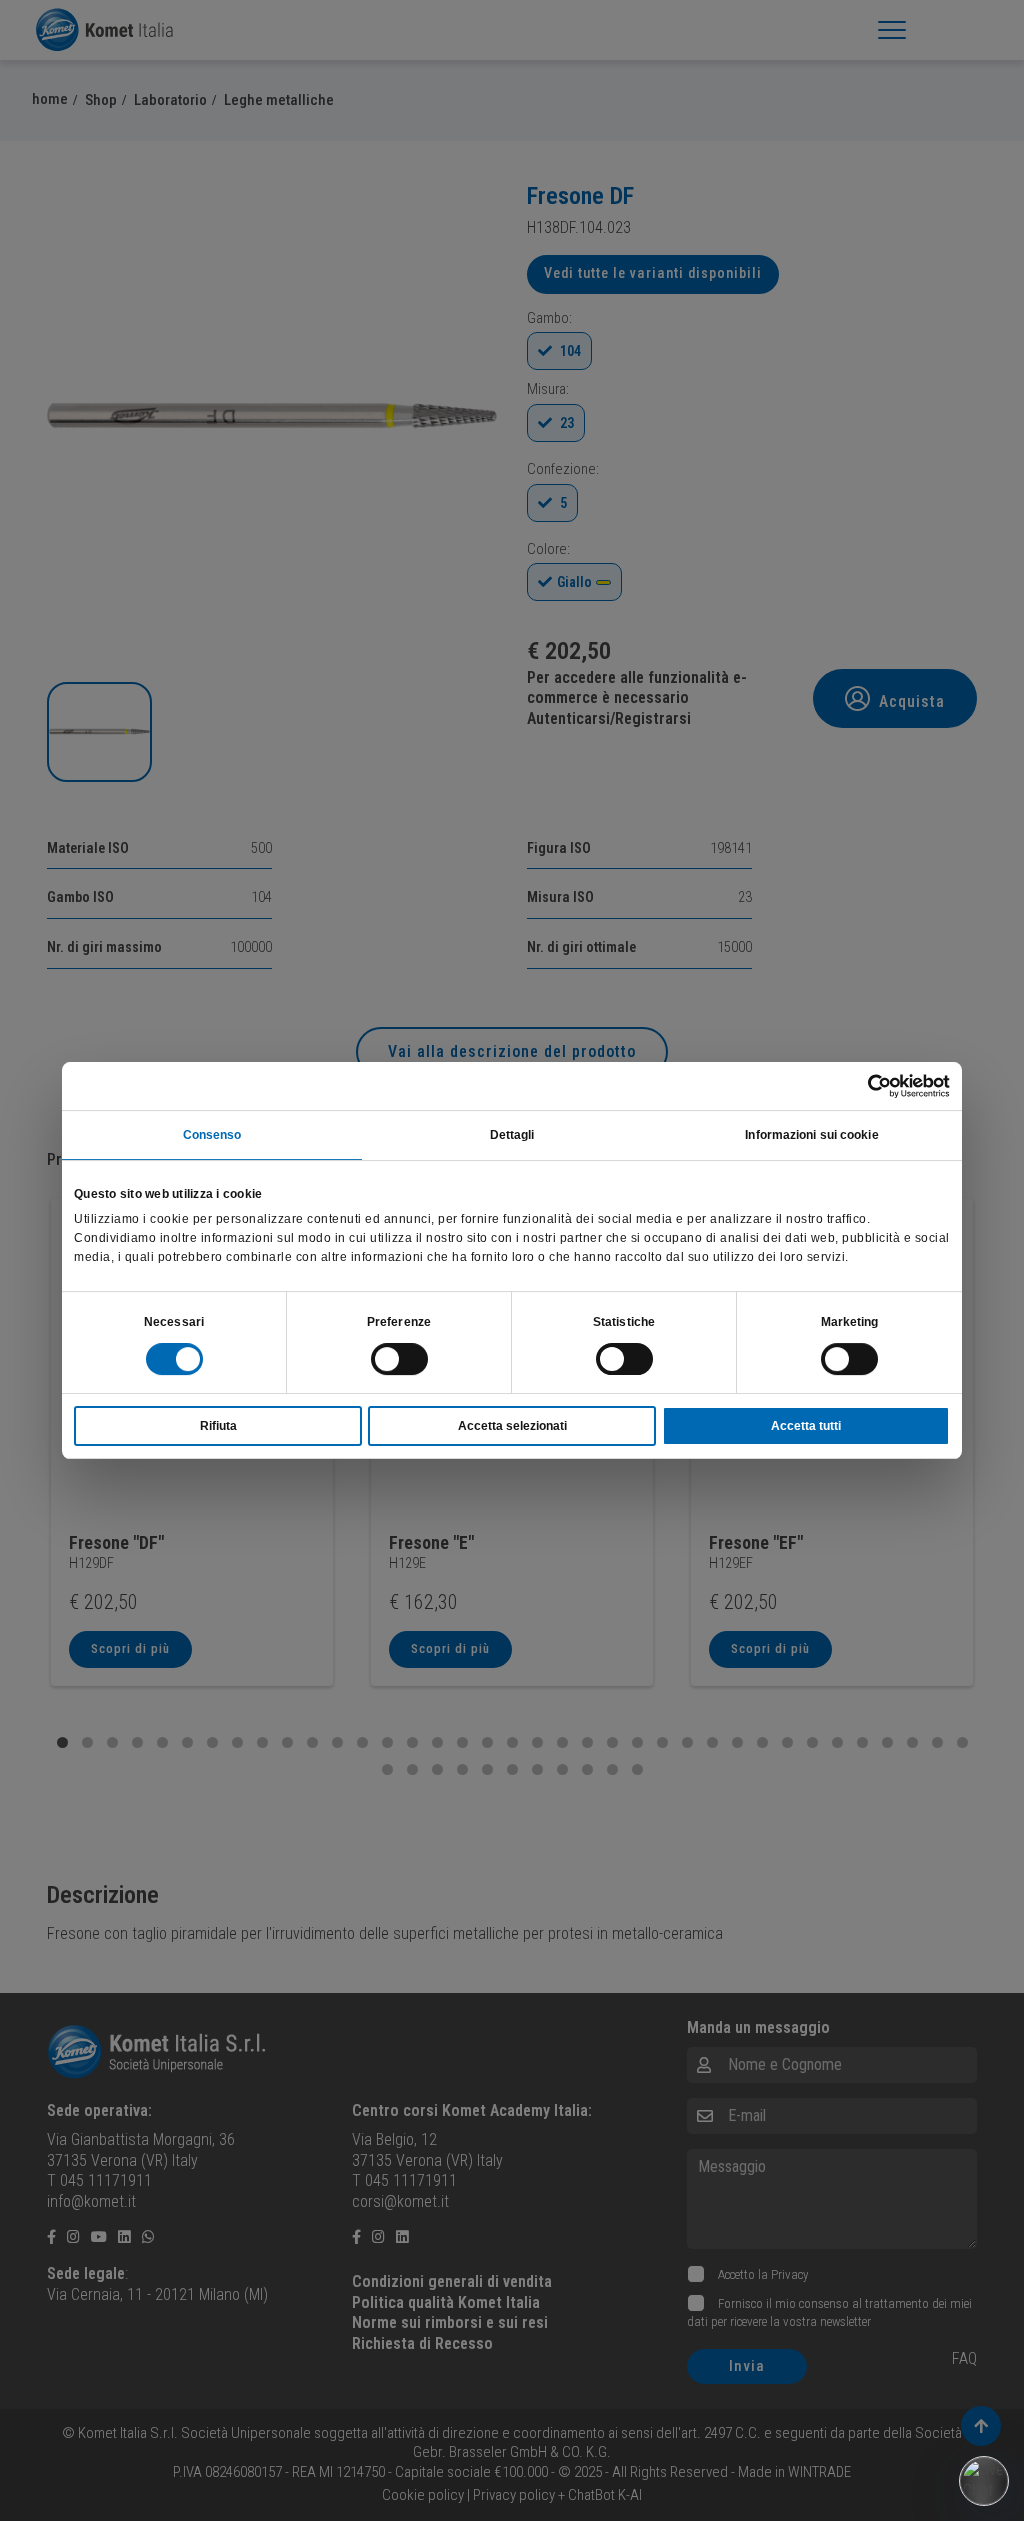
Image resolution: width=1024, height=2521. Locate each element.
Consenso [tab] (212, 1135)
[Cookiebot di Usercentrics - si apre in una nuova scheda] (862, 1086)
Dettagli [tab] (512, 1135)
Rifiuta (218, 1426)
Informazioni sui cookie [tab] (811, 1135)
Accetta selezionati (512, 1426)
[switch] (399, 1359)
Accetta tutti (806, 1426)
